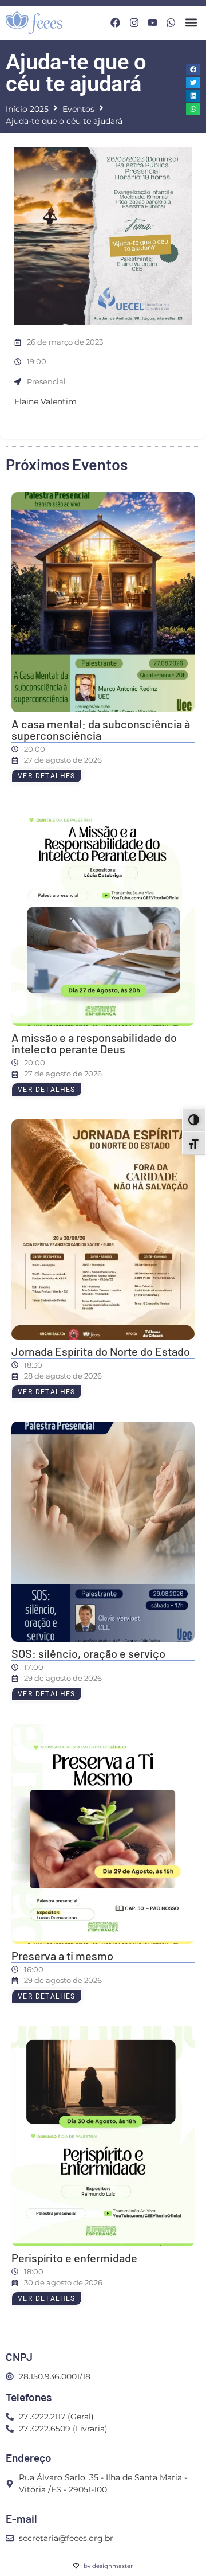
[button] (191, 23)
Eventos (78, 109)
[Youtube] (152, 23)
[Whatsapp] (171, 23)
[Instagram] (134, 23)
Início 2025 (27, 109)
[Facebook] (115, 23)
